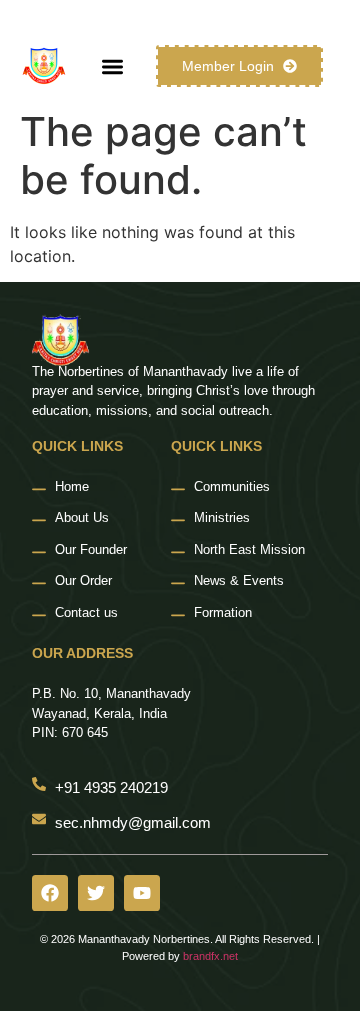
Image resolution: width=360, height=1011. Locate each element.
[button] (112, 66)
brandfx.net (210, 956)
